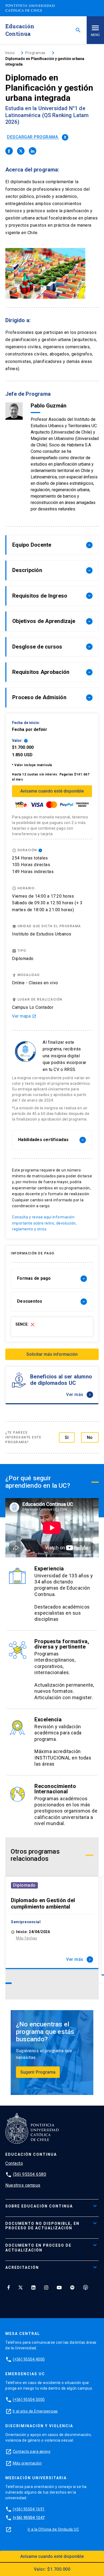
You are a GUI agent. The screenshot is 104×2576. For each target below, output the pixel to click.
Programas (35, 53)
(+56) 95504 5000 (29, 2399)
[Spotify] (72, 2287)
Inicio (10, 53)
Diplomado (24, 1885)
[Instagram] (46, 2287)
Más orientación (27, 2463)
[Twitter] (21, 2287)
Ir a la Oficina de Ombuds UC (53, 2529)
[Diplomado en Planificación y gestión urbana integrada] (9, 151)
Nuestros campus (23, 2185)
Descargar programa (37, 137)
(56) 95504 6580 (30, 2174)
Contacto (14, 2163)
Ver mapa (24, 1016)
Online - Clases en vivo (35, 983)
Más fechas (27, 1938)
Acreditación (22, 2267)
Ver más (79, 1395)
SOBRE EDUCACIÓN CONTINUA (39, 2206)
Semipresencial (26, 1922)
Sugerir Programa (38, 2072)
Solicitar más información (52, 1354)
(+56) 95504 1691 (29, 2509)
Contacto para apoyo (32, 2451)
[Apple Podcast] (86, 2287)
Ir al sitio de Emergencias (35, 2411)
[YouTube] (59, 2287)
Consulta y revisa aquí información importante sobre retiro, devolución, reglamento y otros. (44, 1223)
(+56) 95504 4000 (29, 2359)
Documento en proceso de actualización (38, 2248)
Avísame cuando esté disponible (52, 791)
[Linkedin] (33, 2287)
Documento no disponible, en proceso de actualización (42, 2226)
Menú (95, 35)
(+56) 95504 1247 (29, 2518)
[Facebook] (9, 2287)
